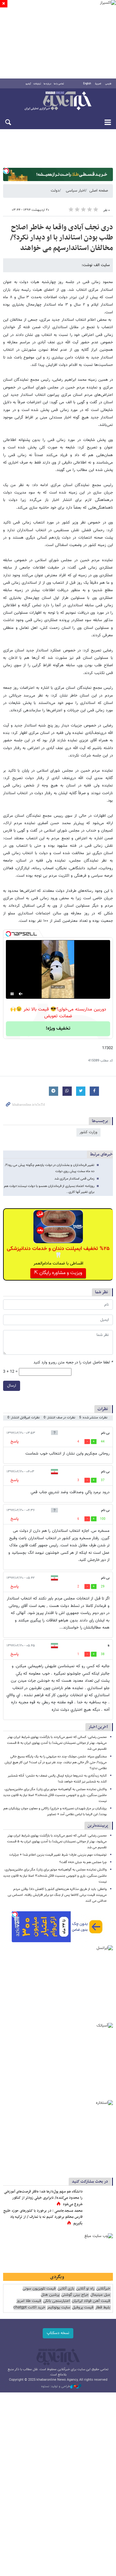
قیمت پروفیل (83, 2308)
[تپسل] (6, 171)
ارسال (12, 1386)
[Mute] (21, 994)
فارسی (108, 84)
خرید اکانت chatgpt (29, 2308)
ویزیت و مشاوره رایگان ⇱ (58, 1273)
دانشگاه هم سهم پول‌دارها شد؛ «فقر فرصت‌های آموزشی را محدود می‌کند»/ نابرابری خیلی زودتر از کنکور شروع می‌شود (43, 2198)
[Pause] (12, 994)
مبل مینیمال (100, 2295)
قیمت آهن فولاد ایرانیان (91, 2301)
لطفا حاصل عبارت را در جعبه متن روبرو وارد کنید (73, 1363)
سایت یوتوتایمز (59, 2308)
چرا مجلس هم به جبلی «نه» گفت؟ (83, 1862)
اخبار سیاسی (76, 191)
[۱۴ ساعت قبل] (99, 2217)
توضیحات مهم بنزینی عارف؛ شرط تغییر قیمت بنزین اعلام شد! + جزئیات (58, 1855)
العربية (98, 84)
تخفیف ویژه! (58, 1029)
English (87, 84)
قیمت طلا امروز (29, 2301)
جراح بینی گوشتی (75, 2295)
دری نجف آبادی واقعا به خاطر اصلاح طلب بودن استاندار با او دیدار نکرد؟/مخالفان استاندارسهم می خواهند (62, 238)
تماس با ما (59, 84)
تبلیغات (37, 84)
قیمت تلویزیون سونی (39, 2289)
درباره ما (47, 84)
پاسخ (15, 1442)
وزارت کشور (88, 1132)
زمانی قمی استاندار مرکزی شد (74, 1179)
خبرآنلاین (58, 101)
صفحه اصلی (99, 191)
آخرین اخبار (98, 1727)
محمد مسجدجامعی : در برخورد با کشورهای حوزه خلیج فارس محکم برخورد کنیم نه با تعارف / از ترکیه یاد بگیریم (43, 2217)
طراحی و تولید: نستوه (56, 2387)
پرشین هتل (50, 2295)
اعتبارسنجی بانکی (56, 2301)
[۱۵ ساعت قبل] (99, 2198)
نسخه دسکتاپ (58, 2333)
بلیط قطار (103, 2308)
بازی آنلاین (66, 2289)
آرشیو (28, 84)
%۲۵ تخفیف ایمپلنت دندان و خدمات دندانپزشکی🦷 (58, 1252)
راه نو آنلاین (85, 2289)
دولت (55, 191)
